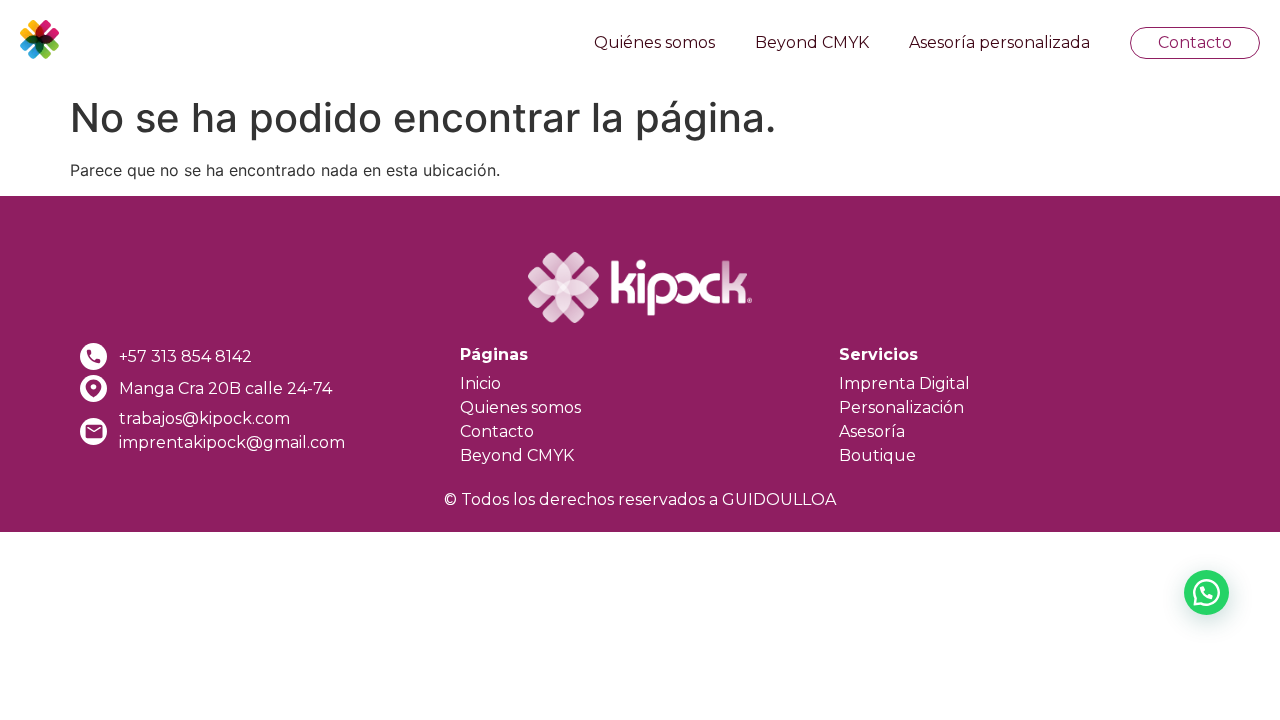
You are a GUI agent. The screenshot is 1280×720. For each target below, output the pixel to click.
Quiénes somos (654, 42)
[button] (1206, 592)
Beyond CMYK (812, 42)
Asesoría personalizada (999, 42)
